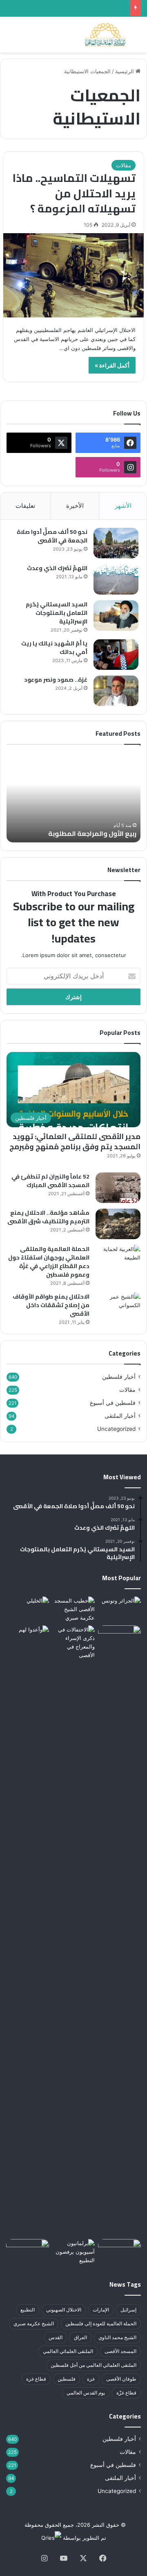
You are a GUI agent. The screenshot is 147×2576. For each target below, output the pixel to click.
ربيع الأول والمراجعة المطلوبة (92, 833)
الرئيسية (125, 71)
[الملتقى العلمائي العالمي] (105, 35)
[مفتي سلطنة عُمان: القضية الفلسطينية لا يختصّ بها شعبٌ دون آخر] (28, 1608)
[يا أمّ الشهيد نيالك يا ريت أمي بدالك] (116, 655)
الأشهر (123, 506)
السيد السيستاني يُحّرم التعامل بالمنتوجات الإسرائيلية (57, 613)
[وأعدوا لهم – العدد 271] (28, 1637)
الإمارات (101, 2310)
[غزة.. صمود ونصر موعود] (116, 691)
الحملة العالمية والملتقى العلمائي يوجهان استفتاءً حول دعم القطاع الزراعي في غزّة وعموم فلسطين (49, 1262)
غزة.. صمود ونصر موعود (56, 680)
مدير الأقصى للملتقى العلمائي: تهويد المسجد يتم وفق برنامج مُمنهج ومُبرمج (75, 1141)
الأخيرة (75, 506)
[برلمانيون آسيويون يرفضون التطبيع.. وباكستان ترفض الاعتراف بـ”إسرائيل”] (74, 2252)
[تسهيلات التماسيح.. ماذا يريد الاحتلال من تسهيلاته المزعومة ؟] (73, 275)
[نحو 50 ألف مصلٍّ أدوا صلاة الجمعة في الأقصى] (116, 543)
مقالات (124, 165)
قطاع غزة (36, 2379)
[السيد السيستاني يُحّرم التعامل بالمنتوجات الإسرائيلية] (116, 616)
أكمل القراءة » (112, 365)
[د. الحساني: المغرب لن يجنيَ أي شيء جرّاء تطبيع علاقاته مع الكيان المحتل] (119, 1608)
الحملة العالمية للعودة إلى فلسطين (101, 2323)
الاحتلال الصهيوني (64, 2310)
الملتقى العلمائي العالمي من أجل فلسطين (94, 2365)
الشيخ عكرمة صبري (34, 2323)
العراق (80, 2337)
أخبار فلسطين (119, 1377)
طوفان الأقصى (121, 2379)
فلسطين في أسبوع (113, 1403)
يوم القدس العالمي (86, 2393)
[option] (73, 798)
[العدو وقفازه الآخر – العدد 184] (119, 2251)
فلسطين (67, 2379)
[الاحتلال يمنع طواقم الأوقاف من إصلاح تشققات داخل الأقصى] (118, 1308)
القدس (56, 2337)
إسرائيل (128, 2310)
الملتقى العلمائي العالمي (68, 2351)
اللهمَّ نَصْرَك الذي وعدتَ (57, 568)
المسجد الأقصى (120, 2351)
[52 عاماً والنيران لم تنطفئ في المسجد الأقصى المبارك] (118, 1188)
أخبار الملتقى (120, 1416)
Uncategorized (116, 1429)
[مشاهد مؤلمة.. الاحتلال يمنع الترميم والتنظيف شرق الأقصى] (118, 1224)
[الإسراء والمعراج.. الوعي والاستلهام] (74, 1642)
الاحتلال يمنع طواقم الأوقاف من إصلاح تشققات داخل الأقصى (51, 1305)
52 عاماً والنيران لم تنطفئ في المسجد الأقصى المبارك (50, 1181)
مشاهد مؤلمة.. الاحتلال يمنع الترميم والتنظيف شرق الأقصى (48, 1217)
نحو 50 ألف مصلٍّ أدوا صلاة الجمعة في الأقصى (52, 536)
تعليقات (25, 506)
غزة (91, 2379)
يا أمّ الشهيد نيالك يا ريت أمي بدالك (54, 648)
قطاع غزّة (126, 2393)
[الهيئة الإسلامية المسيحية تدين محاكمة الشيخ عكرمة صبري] (74, 1609)
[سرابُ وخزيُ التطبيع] (119, 1931)
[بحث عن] (137, 38)
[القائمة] (10, 38)
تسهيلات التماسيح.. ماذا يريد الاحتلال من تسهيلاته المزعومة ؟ (74, 193)
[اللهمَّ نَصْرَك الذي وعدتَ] (116, 579)
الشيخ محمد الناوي (117, 2337)
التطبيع (28, 2310)
